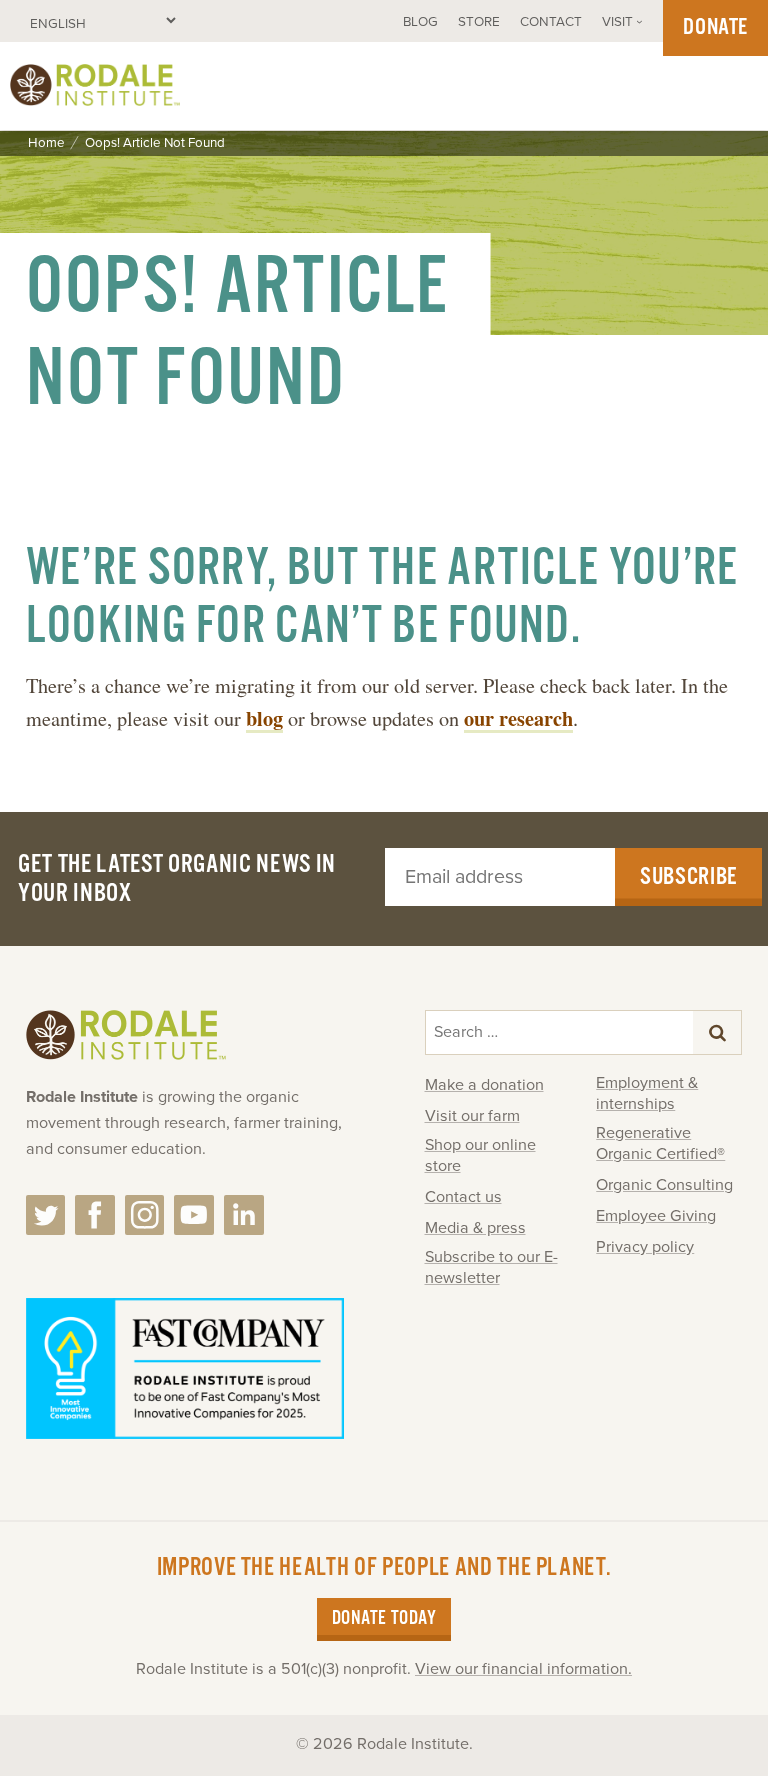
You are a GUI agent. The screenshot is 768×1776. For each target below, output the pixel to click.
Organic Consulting (664, 1185)
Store (479, 22)
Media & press (475, 1228)
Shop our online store (480, 1155)
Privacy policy (645, 1247)
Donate (715, 27)
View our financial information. (523, 1669)
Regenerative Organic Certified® (660, 1143)
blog (264, 718)
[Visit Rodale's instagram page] (145, 1215)
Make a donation (484, 1085)
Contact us (463, 1197)
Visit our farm (472, 1116)
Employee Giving (656, 1216)
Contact (551, 22)
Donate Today (384, 1619)
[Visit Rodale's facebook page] (95, 1215)
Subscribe (688, 877)
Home (46, 143)
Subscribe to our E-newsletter (491, 1267)
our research (518, 718)
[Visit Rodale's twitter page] (46, 1215)
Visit (617, 22)
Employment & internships (647, 1093)
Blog (420, 22)
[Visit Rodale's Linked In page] (244, 1215)
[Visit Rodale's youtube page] (194, 1215)
